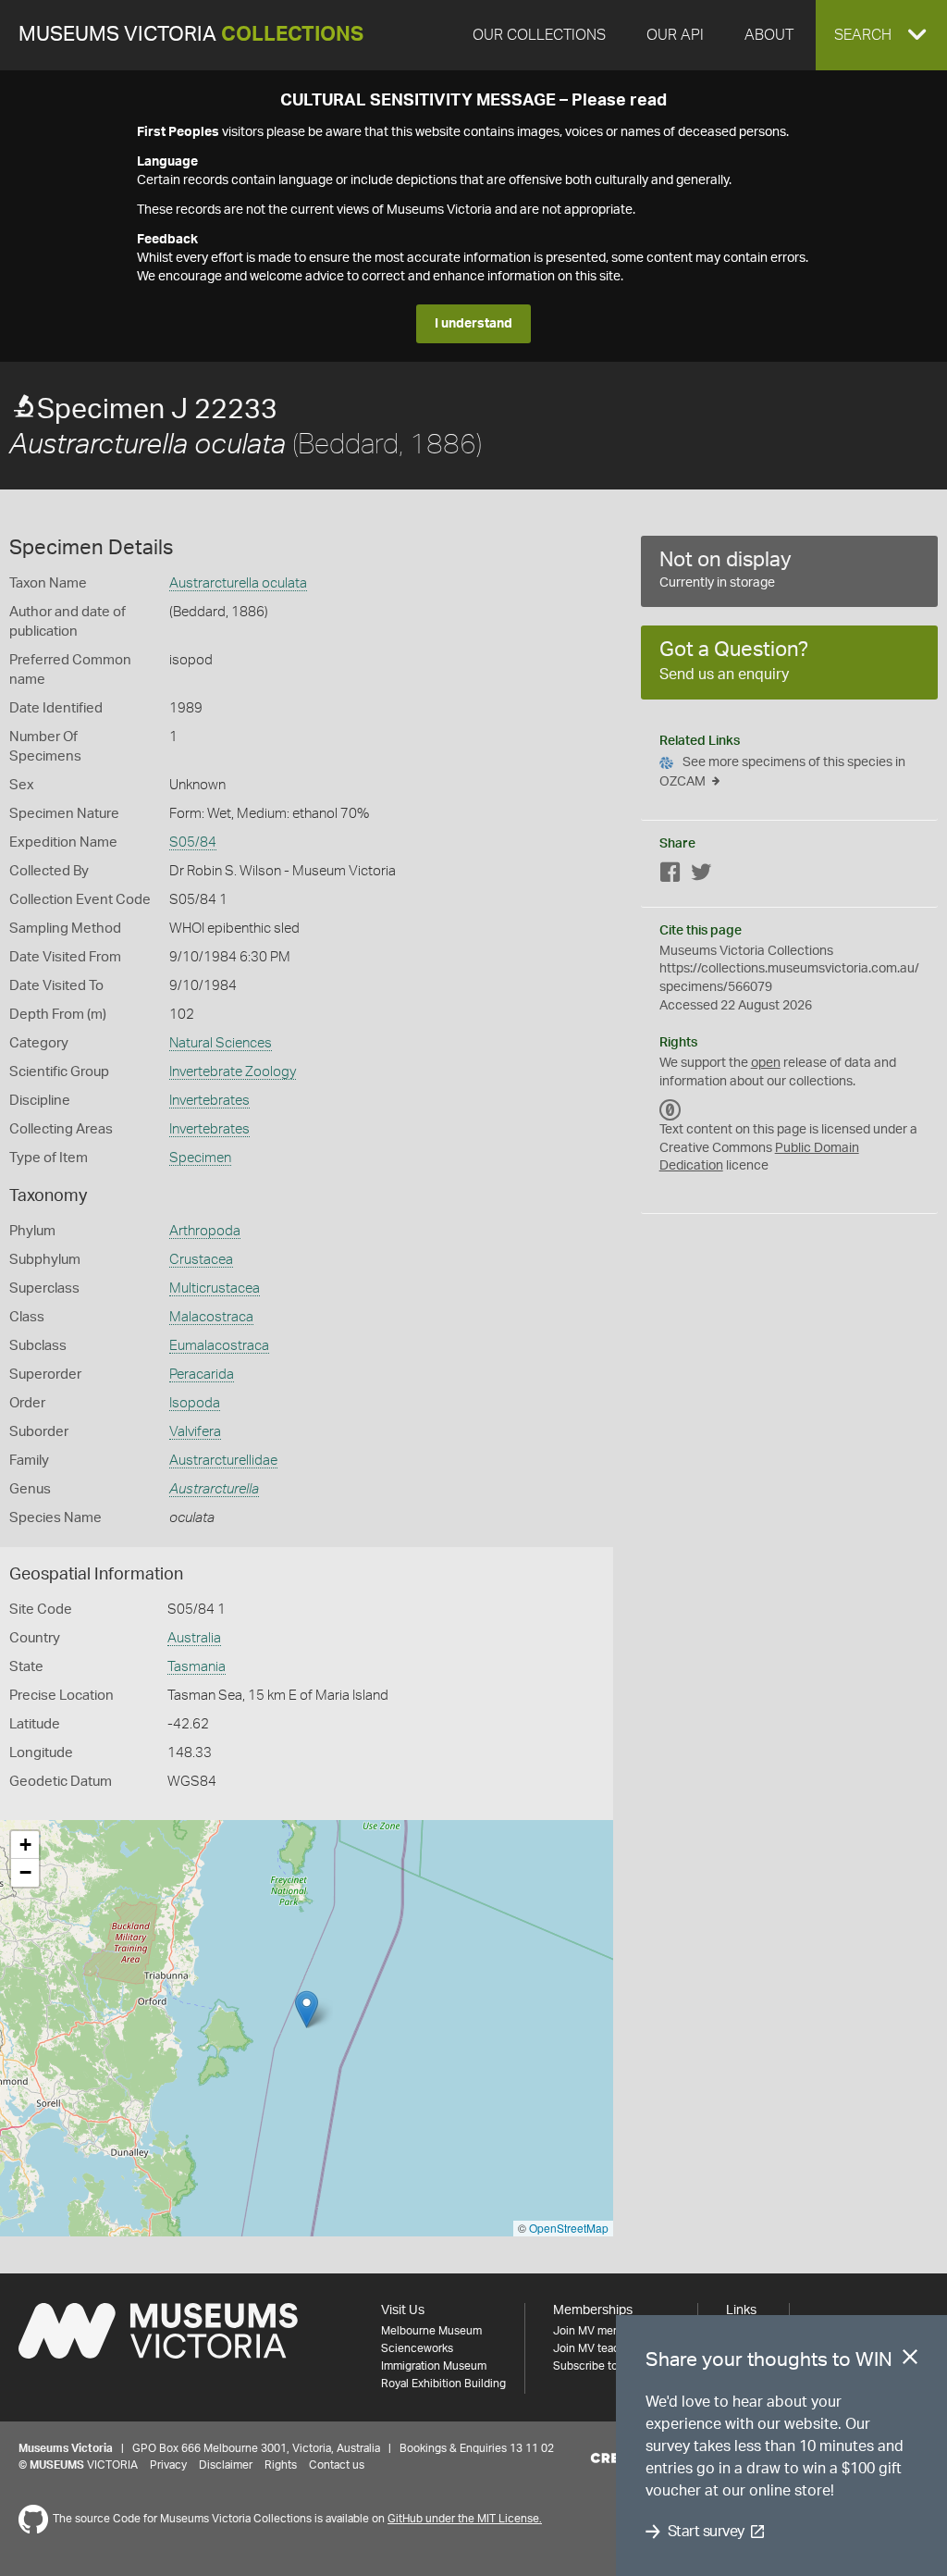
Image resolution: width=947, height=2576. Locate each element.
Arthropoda (205, 1231)
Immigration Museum (434, 2366)
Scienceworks (417, 2348)
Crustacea (201, 1260)
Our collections (539, 35)
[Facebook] (670, 876)
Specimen (200, 1158)
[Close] (910, 2360)
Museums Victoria (191, 35)
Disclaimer (226, 2465)
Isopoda (195, 1403)
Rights (281, 2465)
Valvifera (195, 1432)
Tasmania (197, 1667)
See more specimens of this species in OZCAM (782, 772)
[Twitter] (701, 876)
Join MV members (599, 2331)
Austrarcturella (214, 1489)
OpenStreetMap (569, 2228)
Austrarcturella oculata (238, 583)
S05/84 (193, 842)
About (769, 35)
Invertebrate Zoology (233, 1072)
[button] (881, 35)
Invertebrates (209, 1101)
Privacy (168, 2465)
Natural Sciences (221, 1043)
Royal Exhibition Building (443, 2384)
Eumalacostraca (219, 1346)
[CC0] (670, 1109)
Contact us (337, 2465)
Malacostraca (211, 1317)
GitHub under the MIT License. (465, 2519)
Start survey (706, 2532)
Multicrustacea (215, 1288)
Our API (675, 35)
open (766, 1063)
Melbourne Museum (431, 2331)
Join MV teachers (597, 2348)
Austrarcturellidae (223, 1461)
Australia (194, 1638)
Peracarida (202, 1375)
